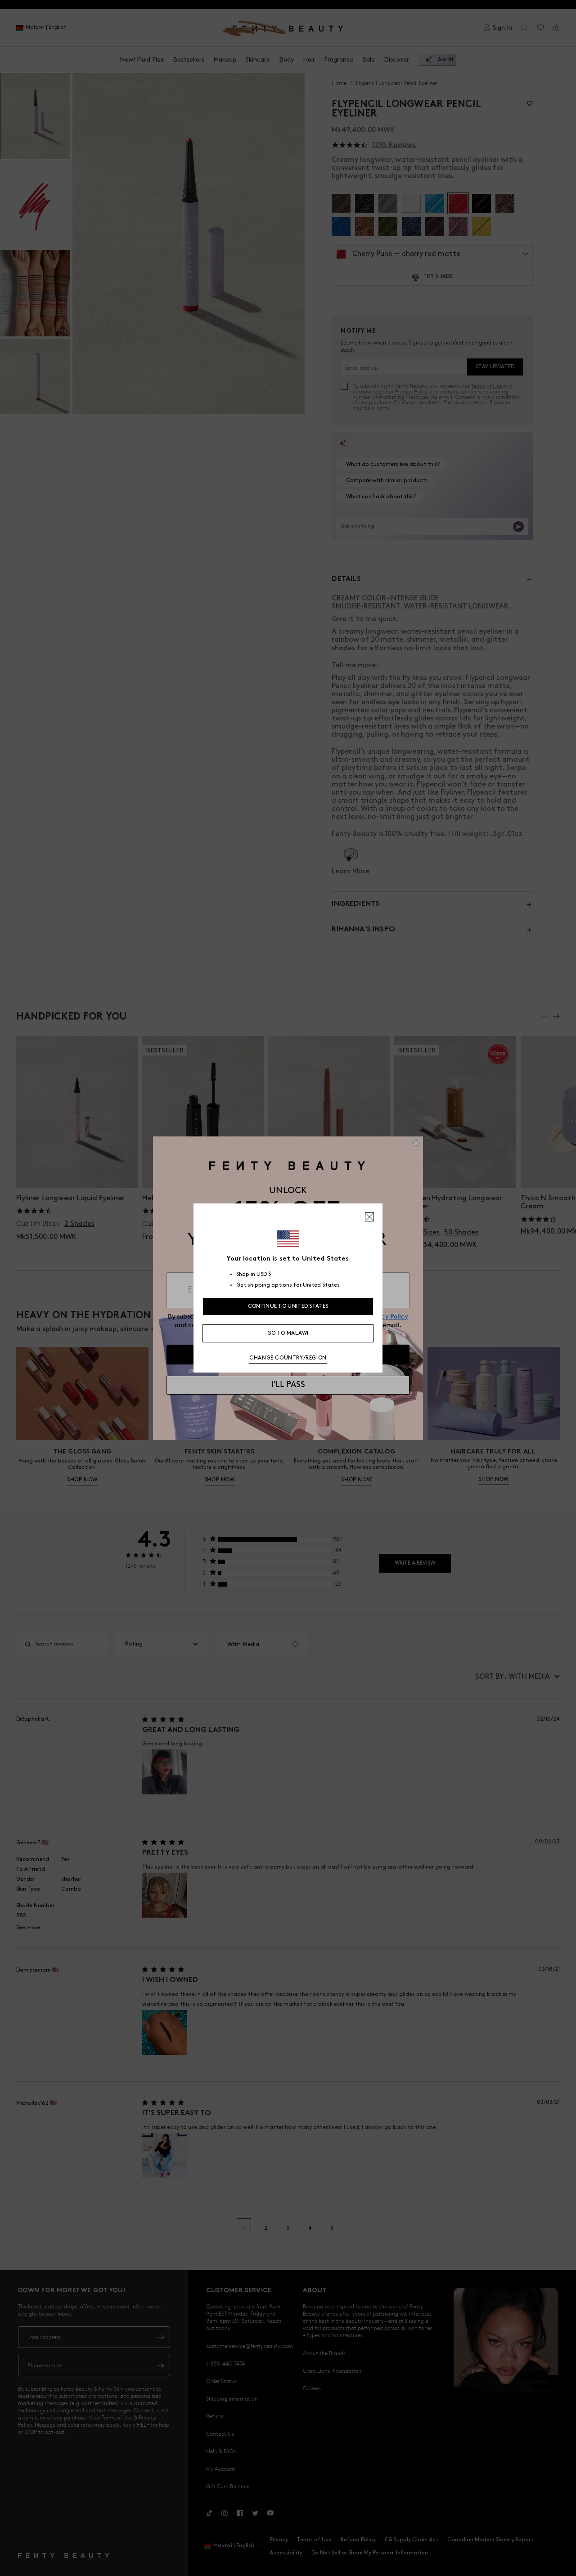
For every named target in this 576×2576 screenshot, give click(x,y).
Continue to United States (288, 1306)
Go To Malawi (288, 1333)
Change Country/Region (288, 1358)
